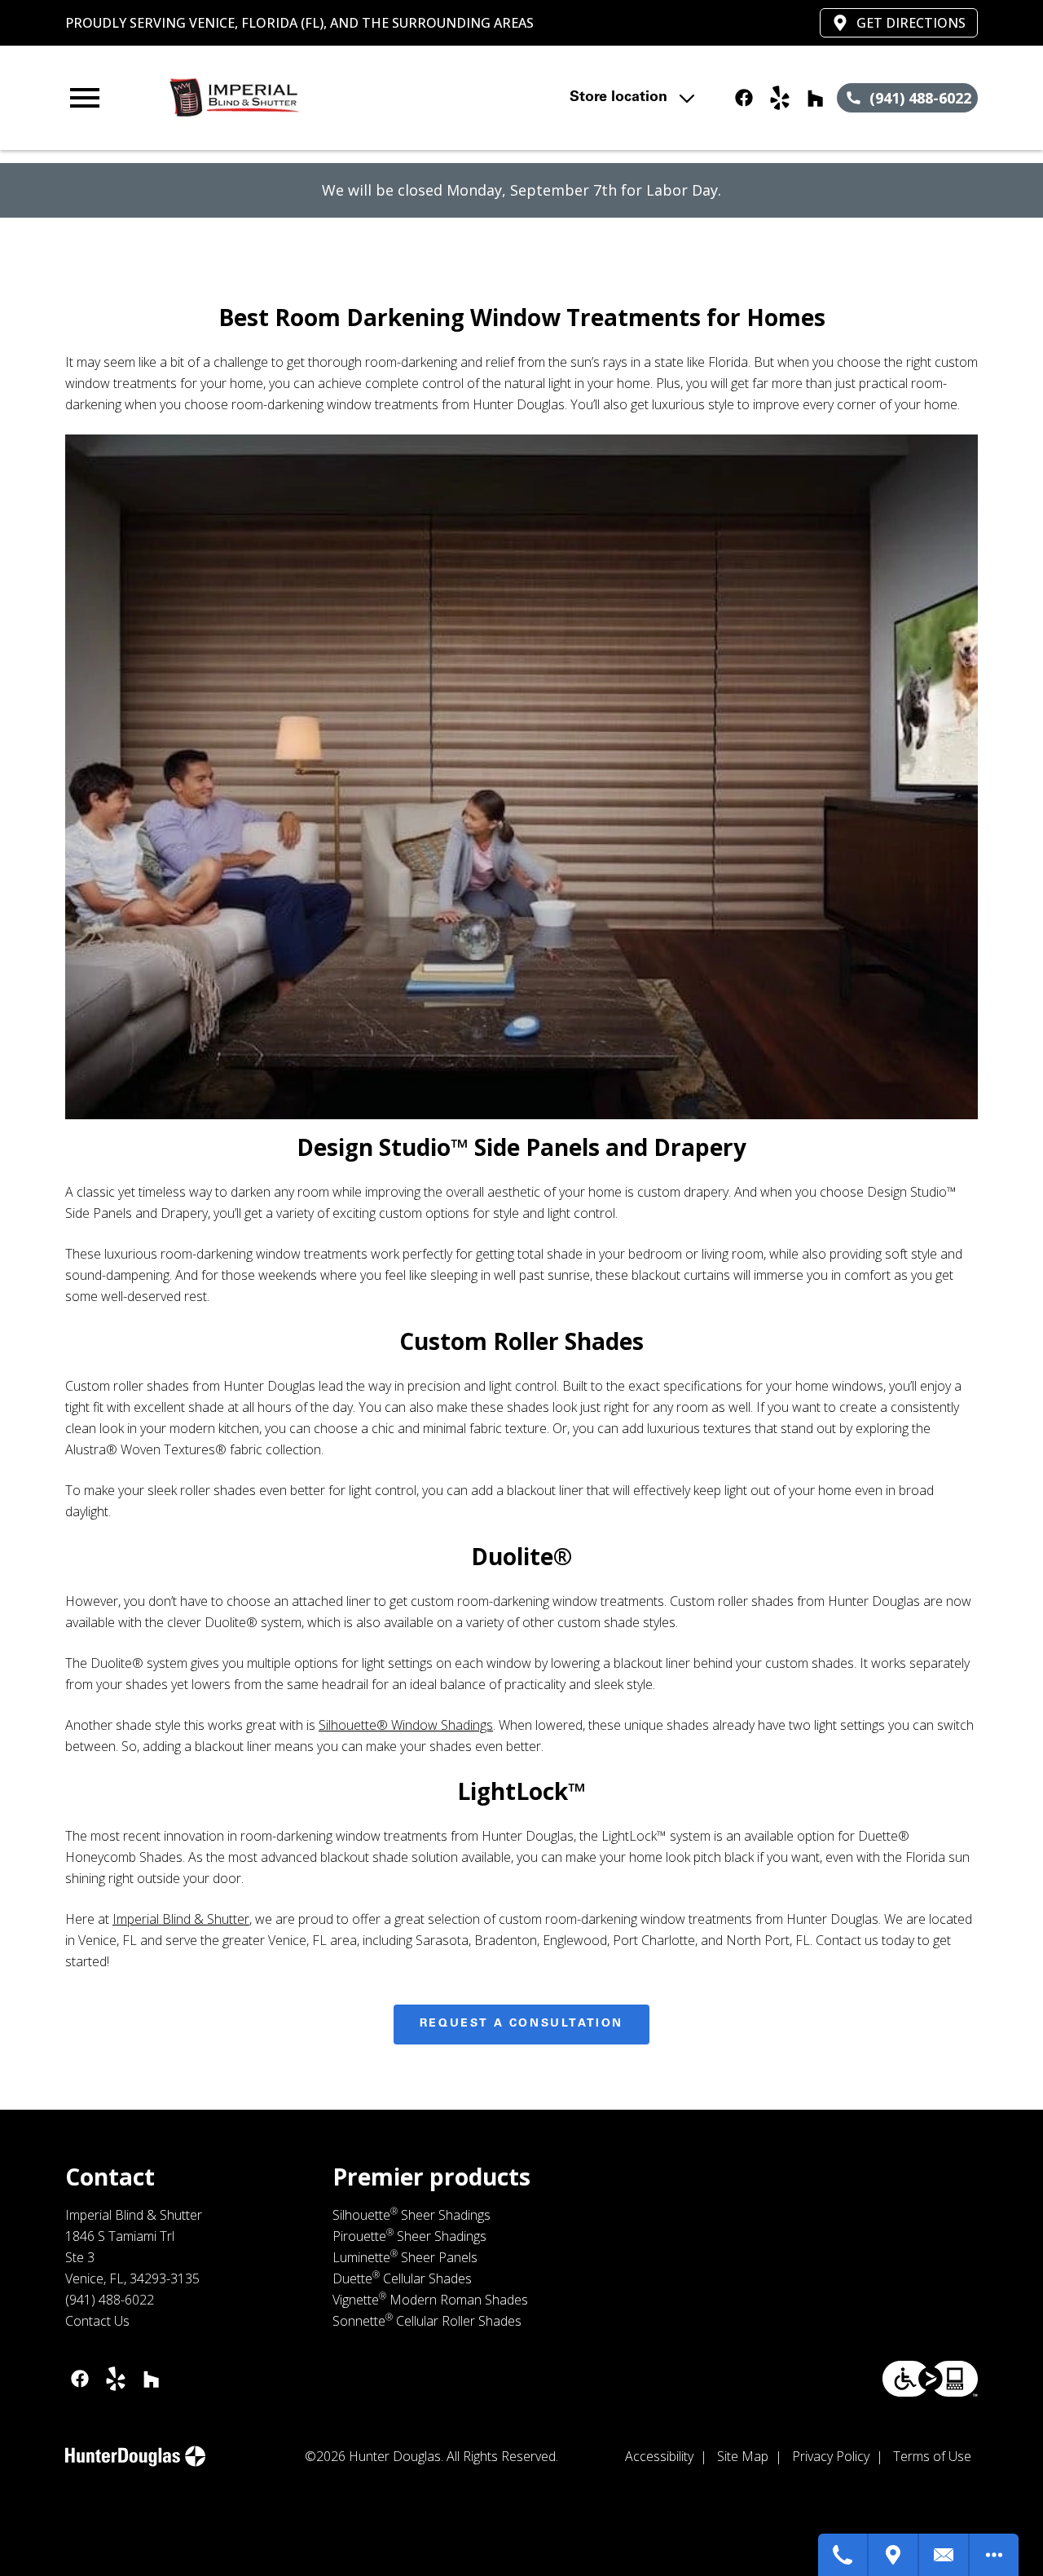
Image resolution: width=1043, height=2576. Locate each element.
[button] (85, 98)
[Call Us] (843, 2555)
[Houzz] (816, 98)
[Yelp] (780, 98)
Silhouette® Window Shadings (406, 1725)
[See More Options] (994, 2555)
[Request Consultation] (944, 2555)
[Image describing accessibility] (930, 2379)
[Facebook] (744, 98)
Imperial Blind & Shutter (181, 1919)
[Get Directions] (894, 2555)
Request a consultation (521, 2024)
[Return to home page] (345, 98)
